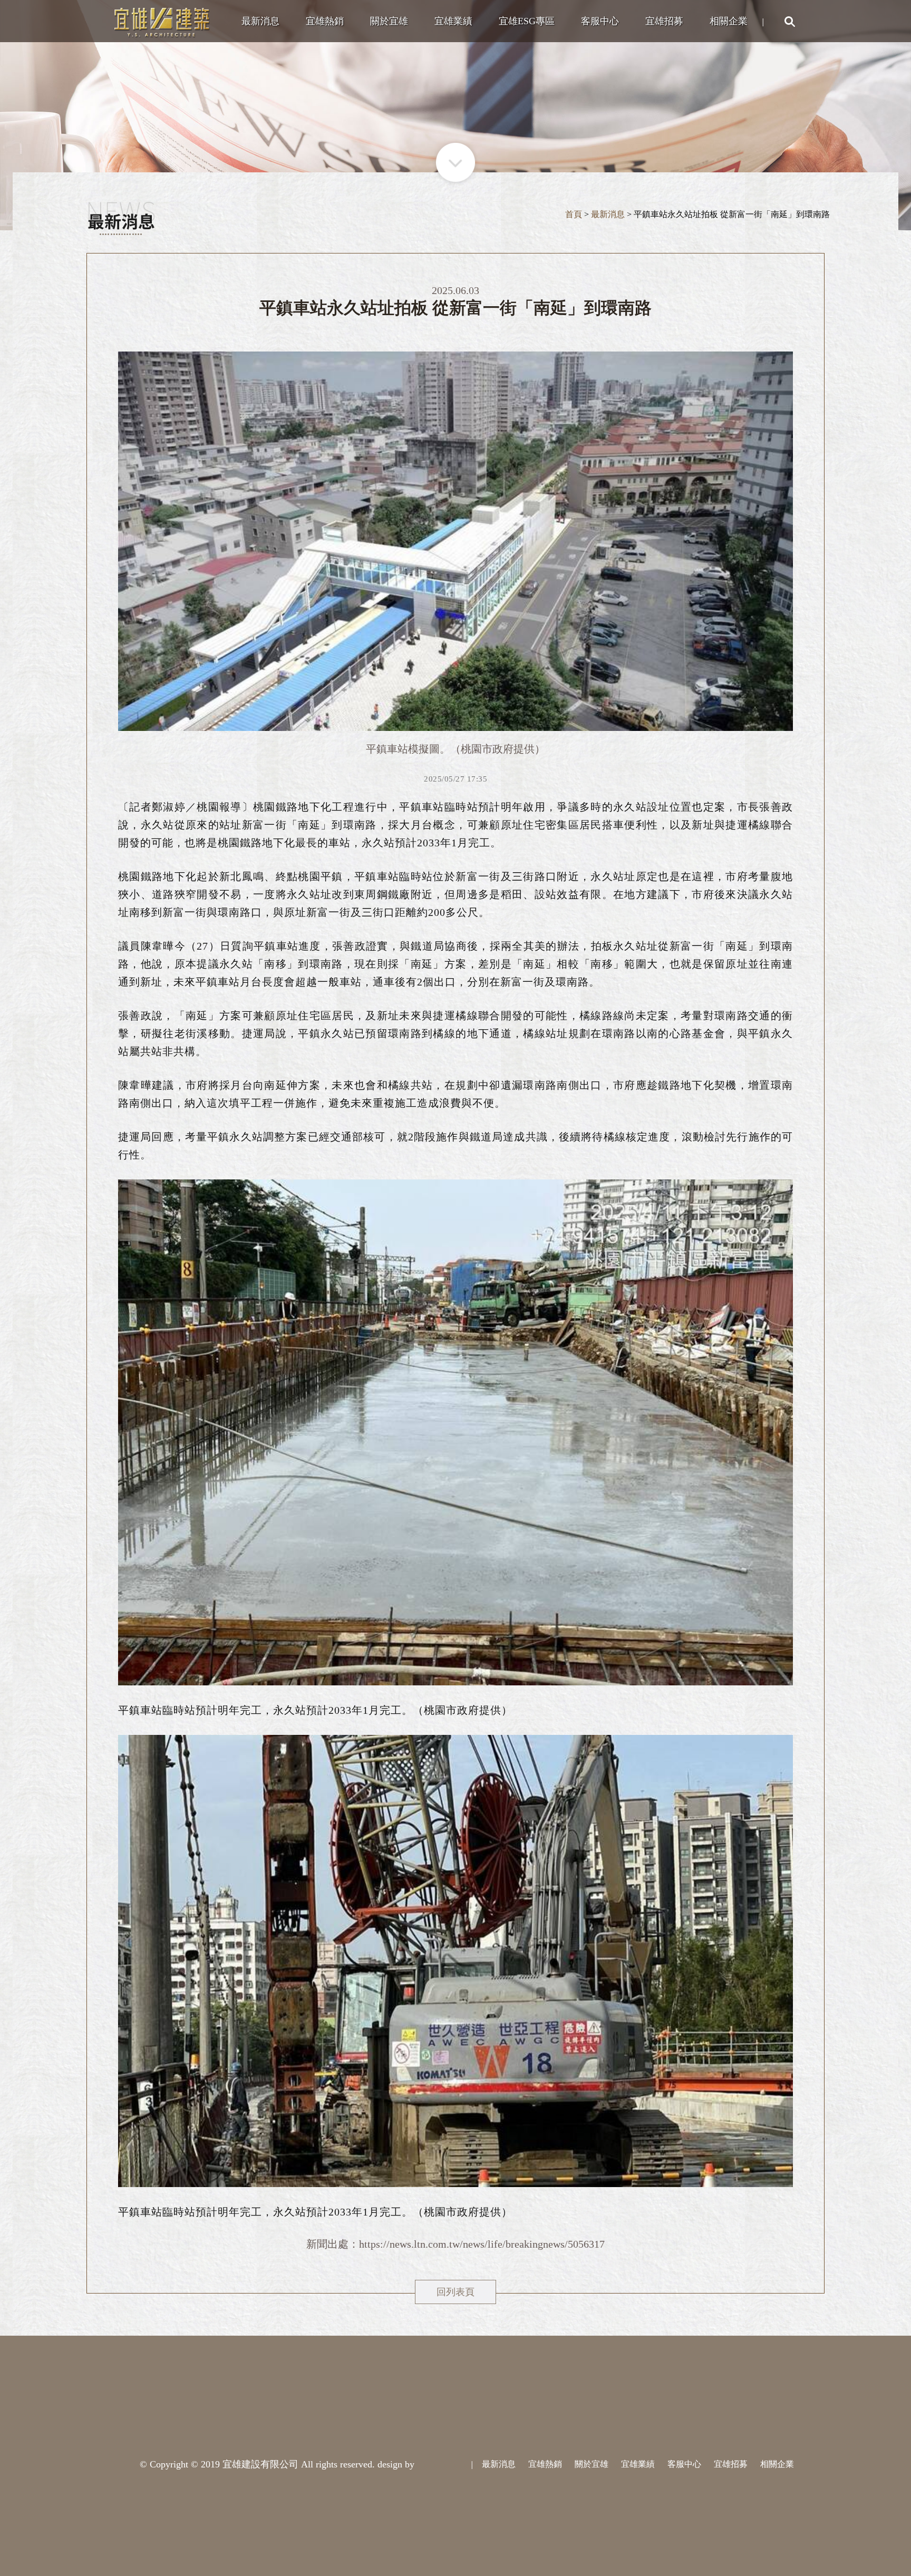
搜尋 (789, 21)
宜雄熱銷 (325, 21)
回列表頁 (455, 2292)
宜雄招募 (664, 21)
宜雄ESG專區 (527, 21)
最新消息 (260, 21)
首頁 (574, 214)
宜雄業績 (453, 21)
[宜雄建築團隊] (162, 21)
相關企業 (729, 21)
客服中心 (600, 21)
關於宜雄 (389, 21)
